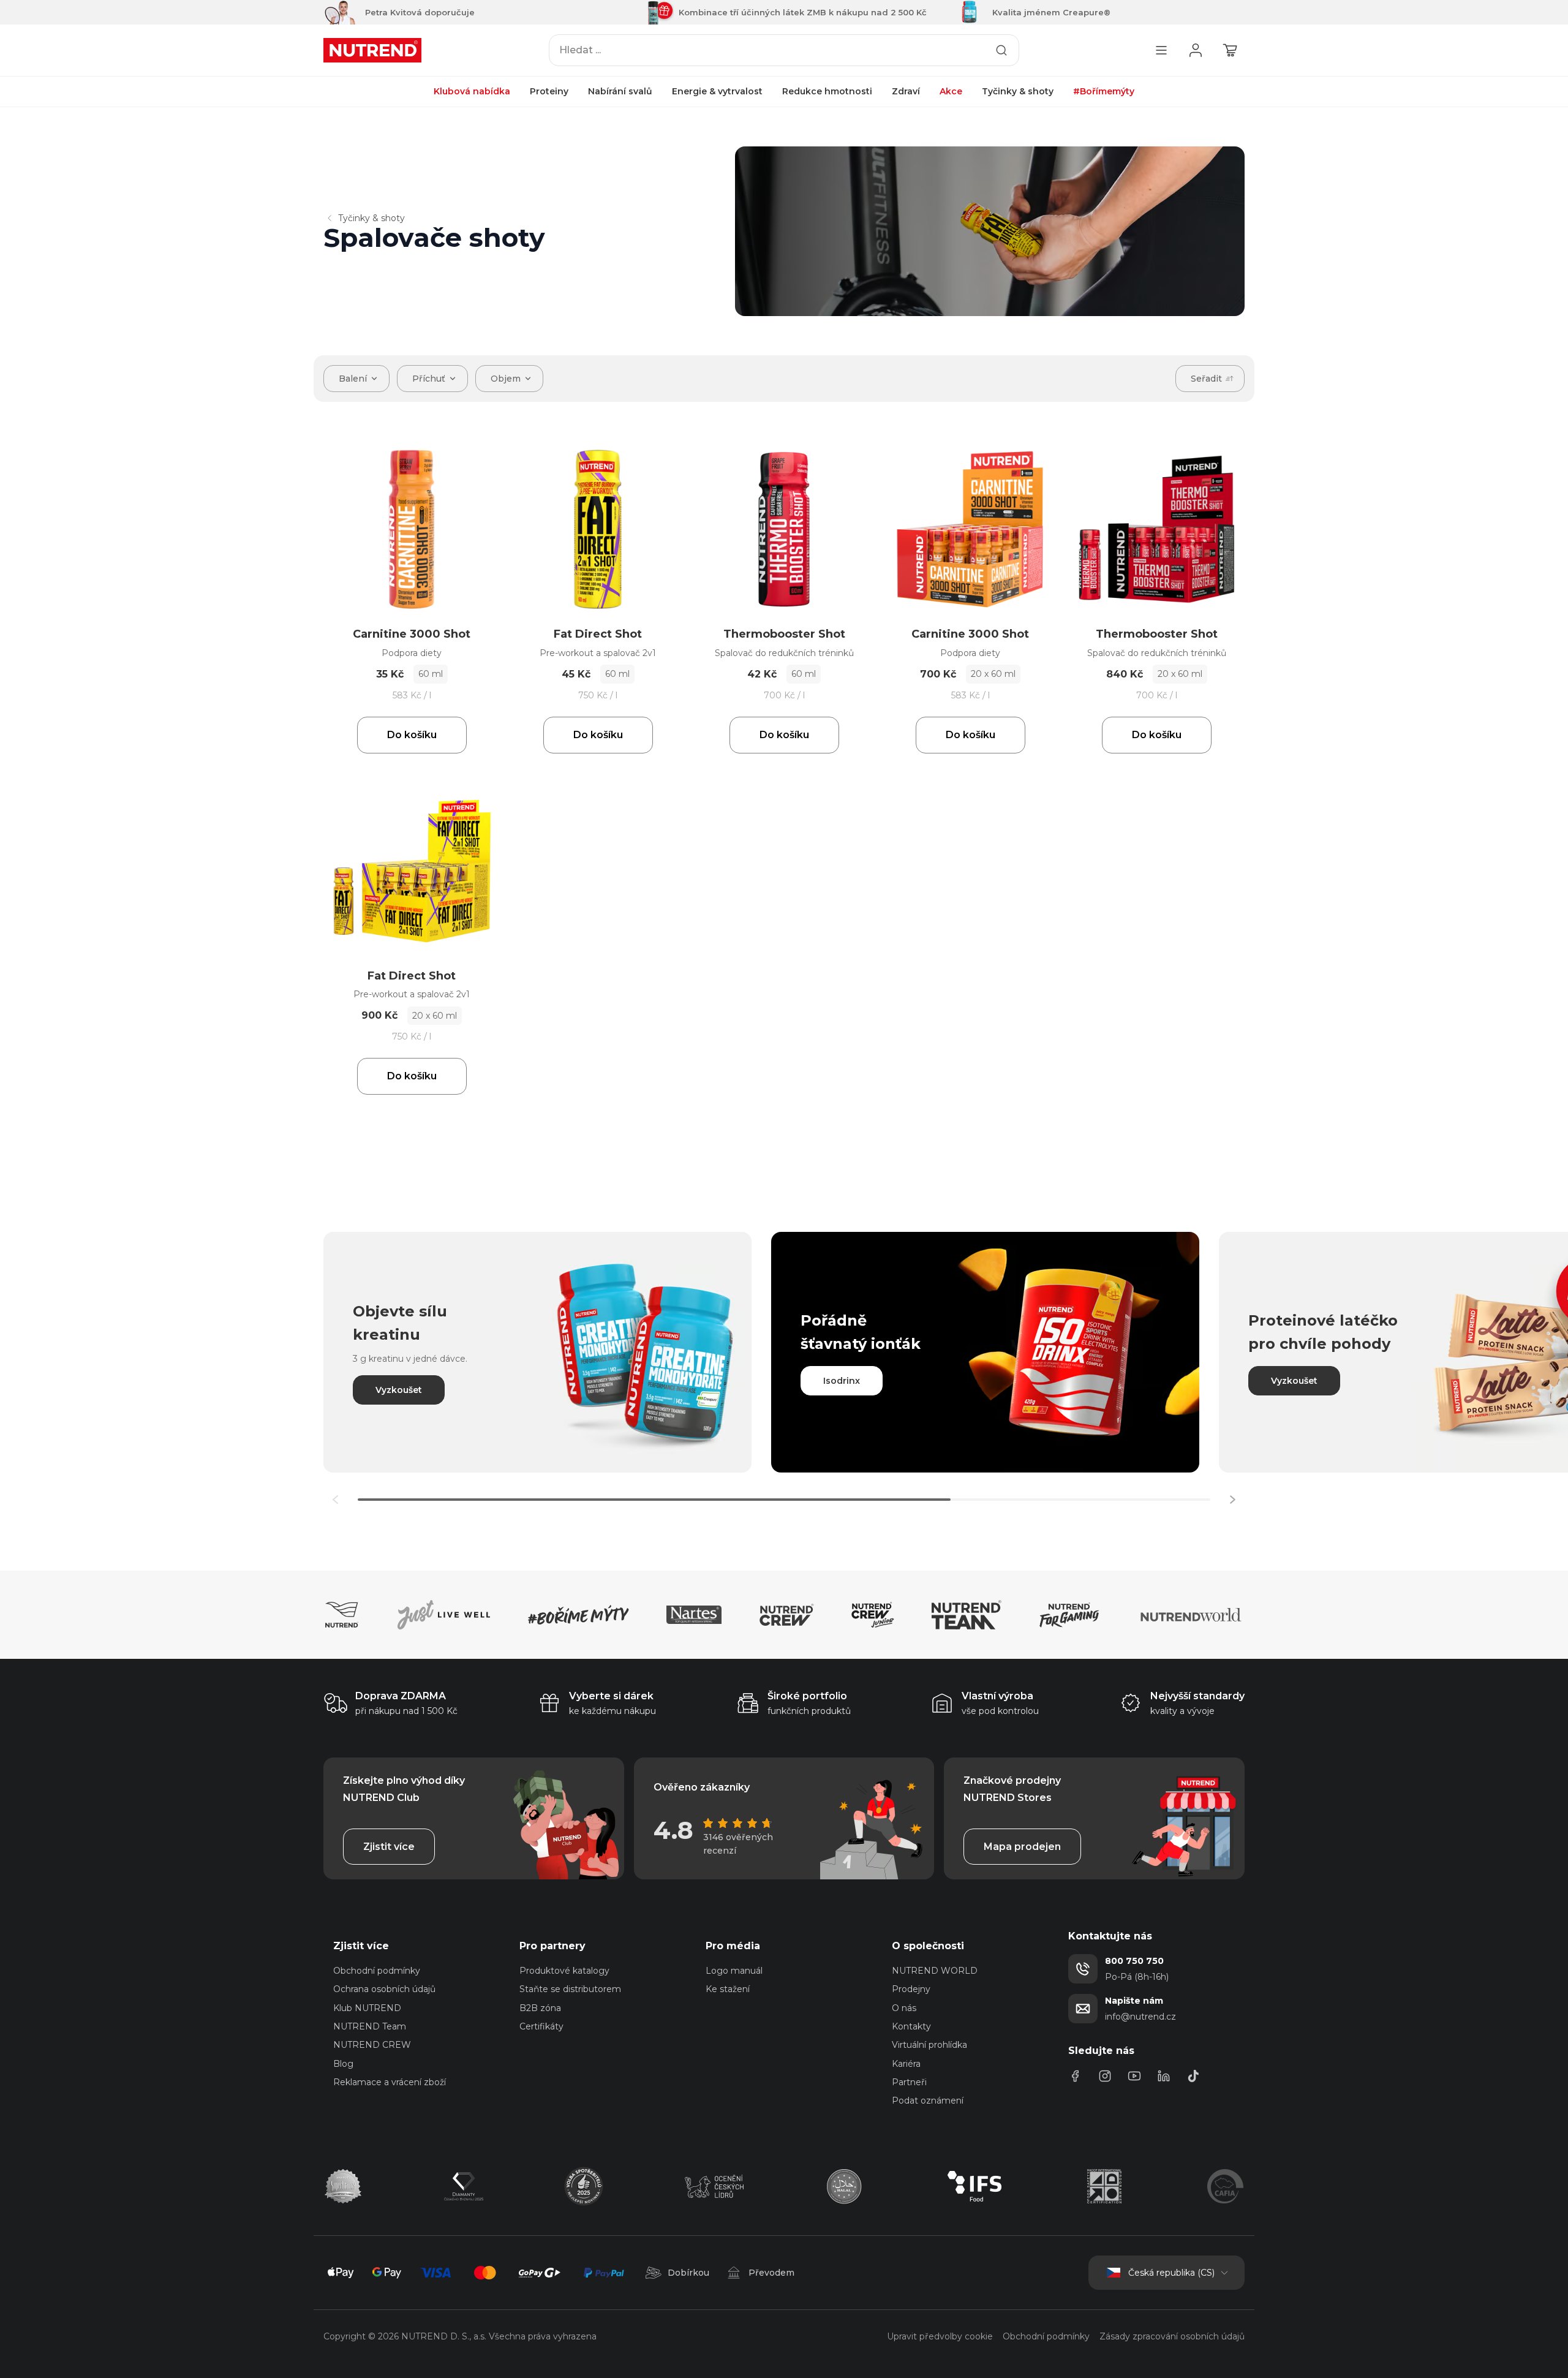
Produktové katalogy (564, 1971)
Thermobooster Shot (784, 634)
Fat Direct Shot (598, 634)
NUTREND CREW (372, 2045)
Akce (951, 91)
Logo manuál (734, 1971)
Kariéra (906, 2064)
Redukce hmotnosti (827, 91)
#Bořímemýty (1104, 91)
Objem (506, 379)
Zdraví (906, 91)
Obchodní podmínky (377, 1971)
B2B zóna (540, 2008)
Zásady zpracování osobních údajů (1172, 2336)
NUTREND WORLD (935, 1971)
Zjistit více (389, 1847)
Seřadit (1206, 379)
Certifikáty (541, 2026)
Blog (343, 2064)
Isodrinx (842, 1381)
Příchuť (429, 379)
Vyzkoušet (399, 1390)
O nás (904, 2008)
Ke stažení (728, 1989)
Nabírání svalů (620, 91)
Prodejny (911, 1989)
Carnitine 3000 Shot (412, 634)
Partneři (909, 2082)
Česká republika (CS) (1171, 2273)
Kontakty (911, 2026)
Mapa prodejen (1022, 1847)
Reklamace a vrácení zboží (390, 2082)
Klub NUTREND (367, 2008)
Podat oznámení (928, 2101)
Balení (353, 379)
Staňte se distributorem (570, 1989)
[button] (1232, 1500)
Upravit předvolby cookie (940, 2336)
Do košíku (412, 735)
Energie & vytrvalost (717, 91)
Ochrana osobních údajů (384, 1989)
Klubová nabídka (472, 91)
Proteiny (549, 91)
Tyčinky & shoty (1018, 91)
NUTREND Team (370, 2026)
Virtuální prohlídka (929, 2045)
